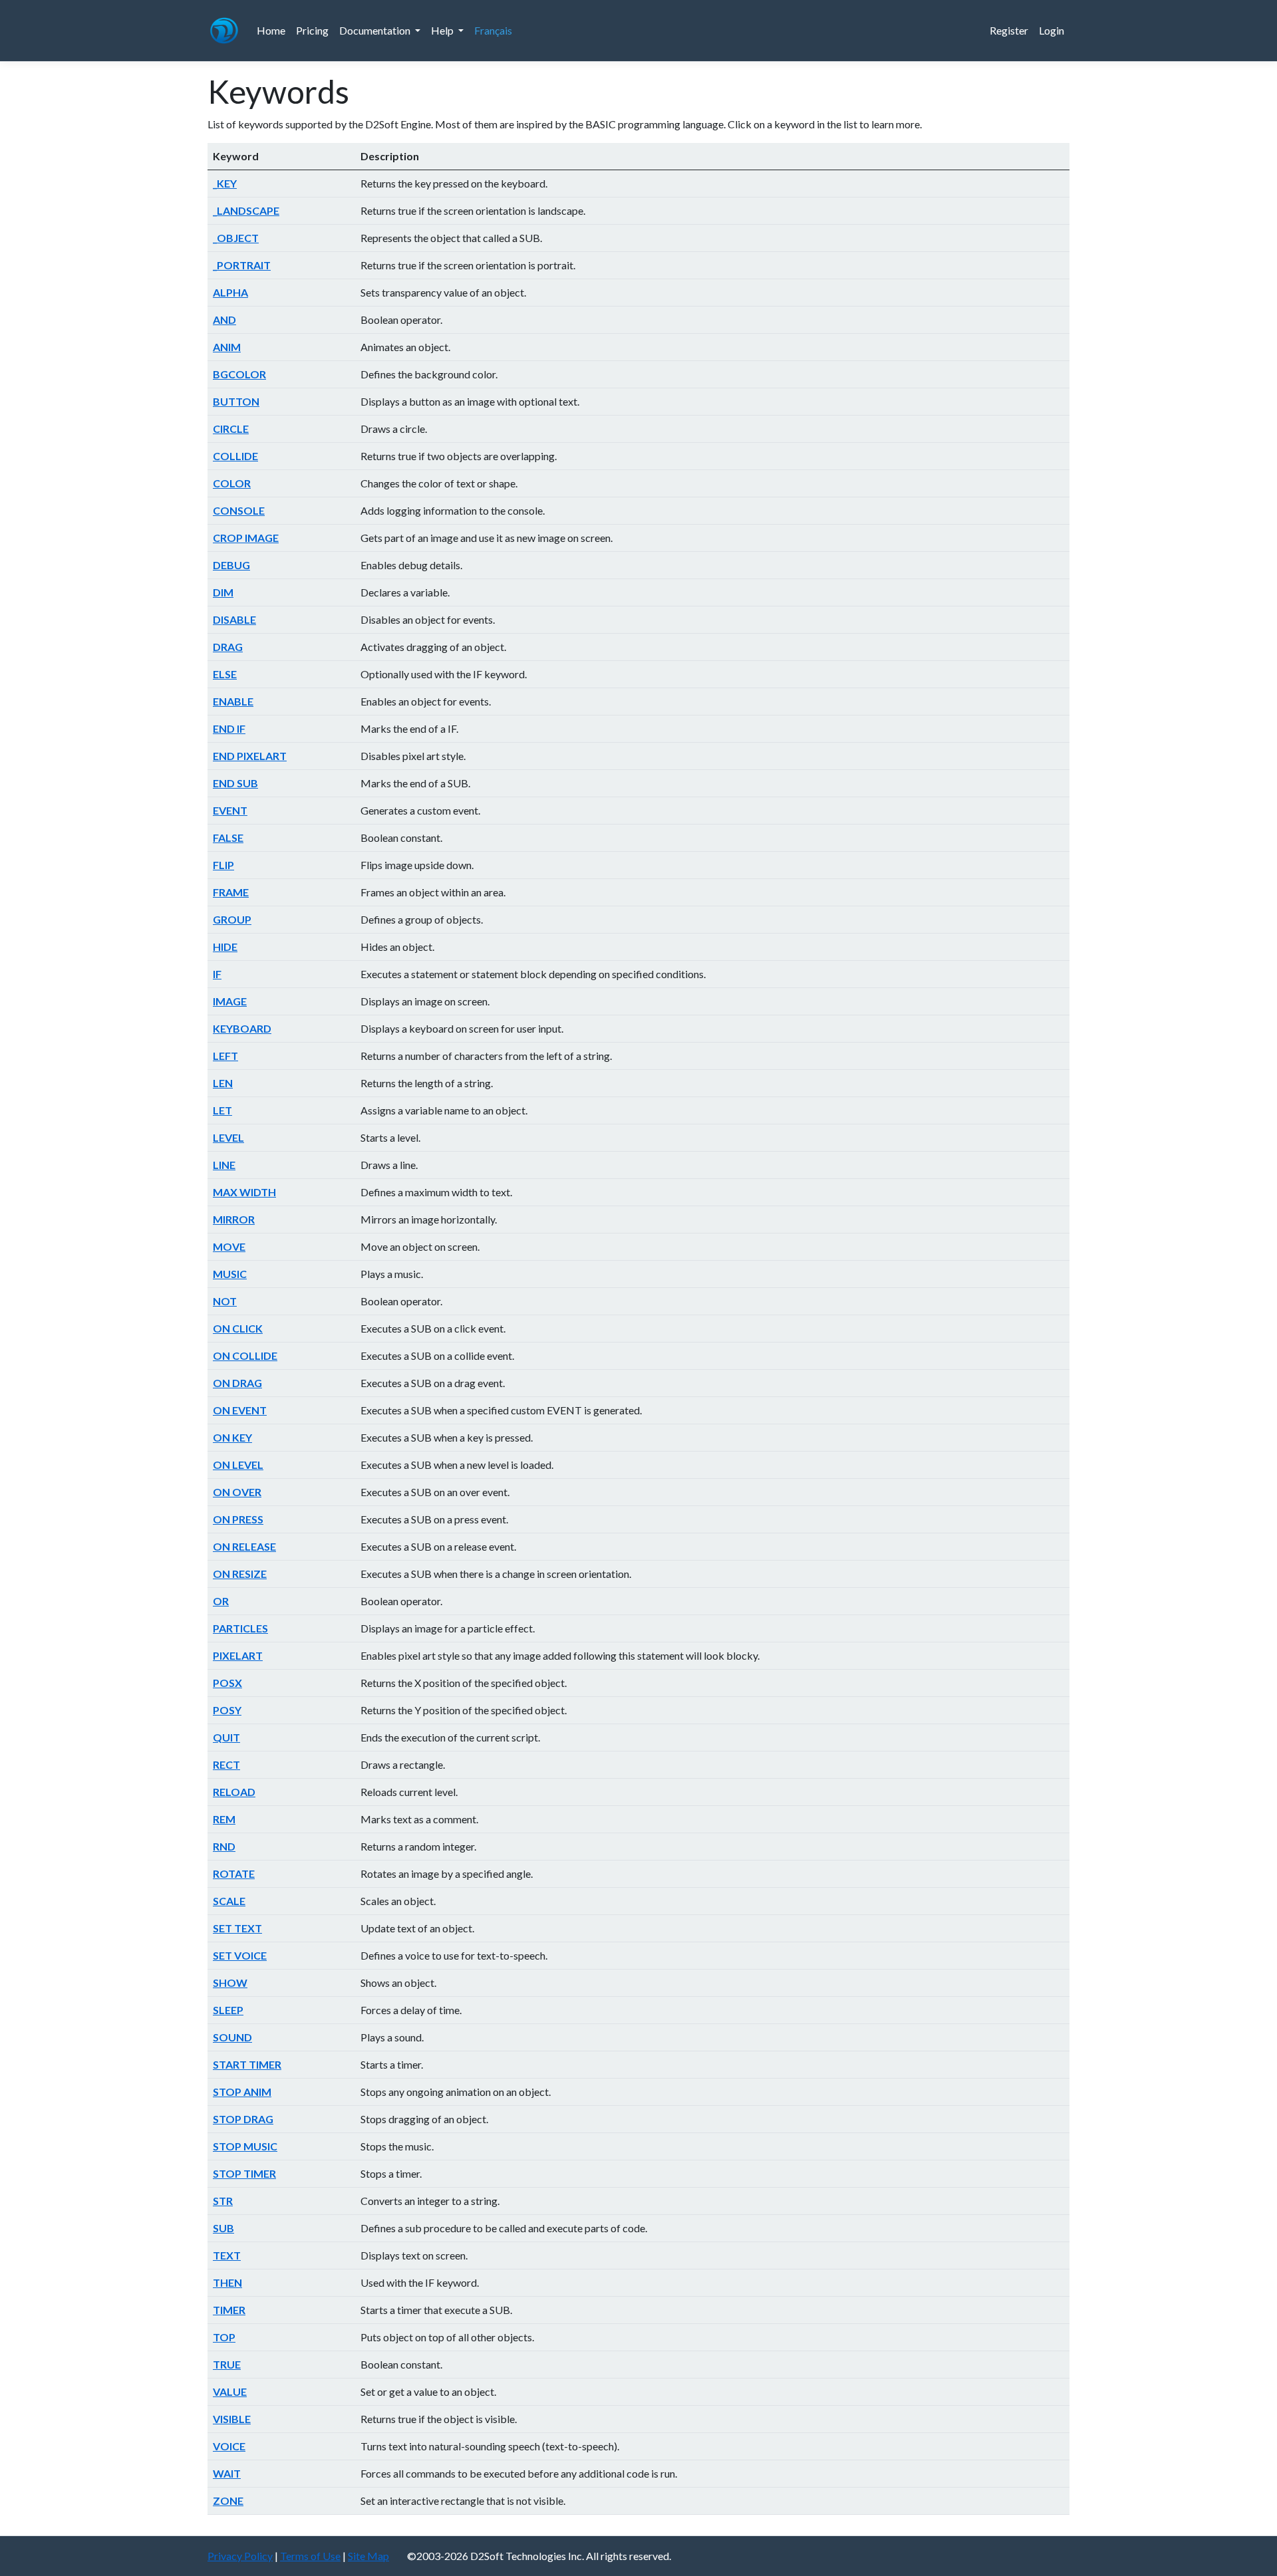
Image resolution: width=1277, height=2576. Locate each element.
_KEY (225, 183)
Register (1009, 30)
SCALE (229, 1901)
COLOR (232, 483)
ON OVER (237, 1492)
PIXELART (238, 1655)
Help (443, 30)
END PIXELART (250, 756)
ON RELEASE (244, 1546)
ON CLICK (238, 1328)
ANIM (227, 347)
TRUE (227, 2364)
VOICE (229, 2446)
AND (224, 320)
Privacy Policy (240, 2556)
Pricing (312, 30)
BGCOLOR (239, 374)
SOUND (232, 2037)
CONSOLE (239, 510)
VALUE (230, 2391)
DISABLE (234, 619)
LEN (223, 1083)
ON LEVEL (238, 1465)
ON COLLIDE (245, 1355)
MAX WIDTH (244, 1192)
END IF (229, 728)
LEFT (225, 1056)
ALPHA (230, 292)
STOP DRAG (243, 2119)
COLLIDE (235, 456)
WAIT (227, 2473)
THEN (227, 2282)
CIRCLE (231, 429)
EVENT (230, 810)
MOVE (229, 1246)
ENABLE (233, 701)
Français (493, 30)
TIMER (229, 2310)
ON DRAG (237, 1383)
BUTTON (236, 401)
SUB (223, 2228)
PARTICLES (240, 1628)
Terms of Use (310, 2556)
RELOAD (234, 1792)
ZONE (228, 2501)
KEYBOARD (242, 1028)
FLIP (223, 865)
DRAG (228, 647)
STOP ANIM (242, 2092)
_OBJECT (236, 238)
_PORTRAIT (242, 265)
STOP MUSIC (245, 2146)
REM (224, 1819)
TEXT (227, 2255)
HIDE (225, 947)
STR (223, 2201)
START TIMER (247, 2064)
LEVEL (228, 1137)
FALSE (228, 837)
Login (1052, 30)
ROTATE (234, 1873)
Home (271, 30)
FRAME (231, 892)
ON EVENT (240, 1410)
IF (217, 974)
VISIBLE (232, 2419)
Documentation (376, 30)
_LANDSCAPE (246, 210)
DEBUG (231, 565)
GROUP (232, 919)
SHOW (230, 1983)
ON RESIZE (240, 1574)
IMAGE (230, 1001)
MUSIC (230, 1274)
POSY (227, 1710)
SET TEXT (237, 1928)
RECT (226, 1764)
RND (224, 1846)
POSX (227, 1683)
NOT (225, 1301)
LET (222, 1110)
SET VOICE (240, 1955)
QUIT (226, 1737)
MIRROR (234, 1219)
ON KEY (232, 1437)
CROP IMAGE (246, 538)
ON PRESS (238, 1519)
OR (221, 1601)
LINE (224, 1165)
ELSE (225, 674)
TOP (224, 2337)
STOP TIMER (244, 2173)
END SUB (235, 783)
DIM (223, 592)
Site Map (368, 2556)
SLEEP (228, 2010)
